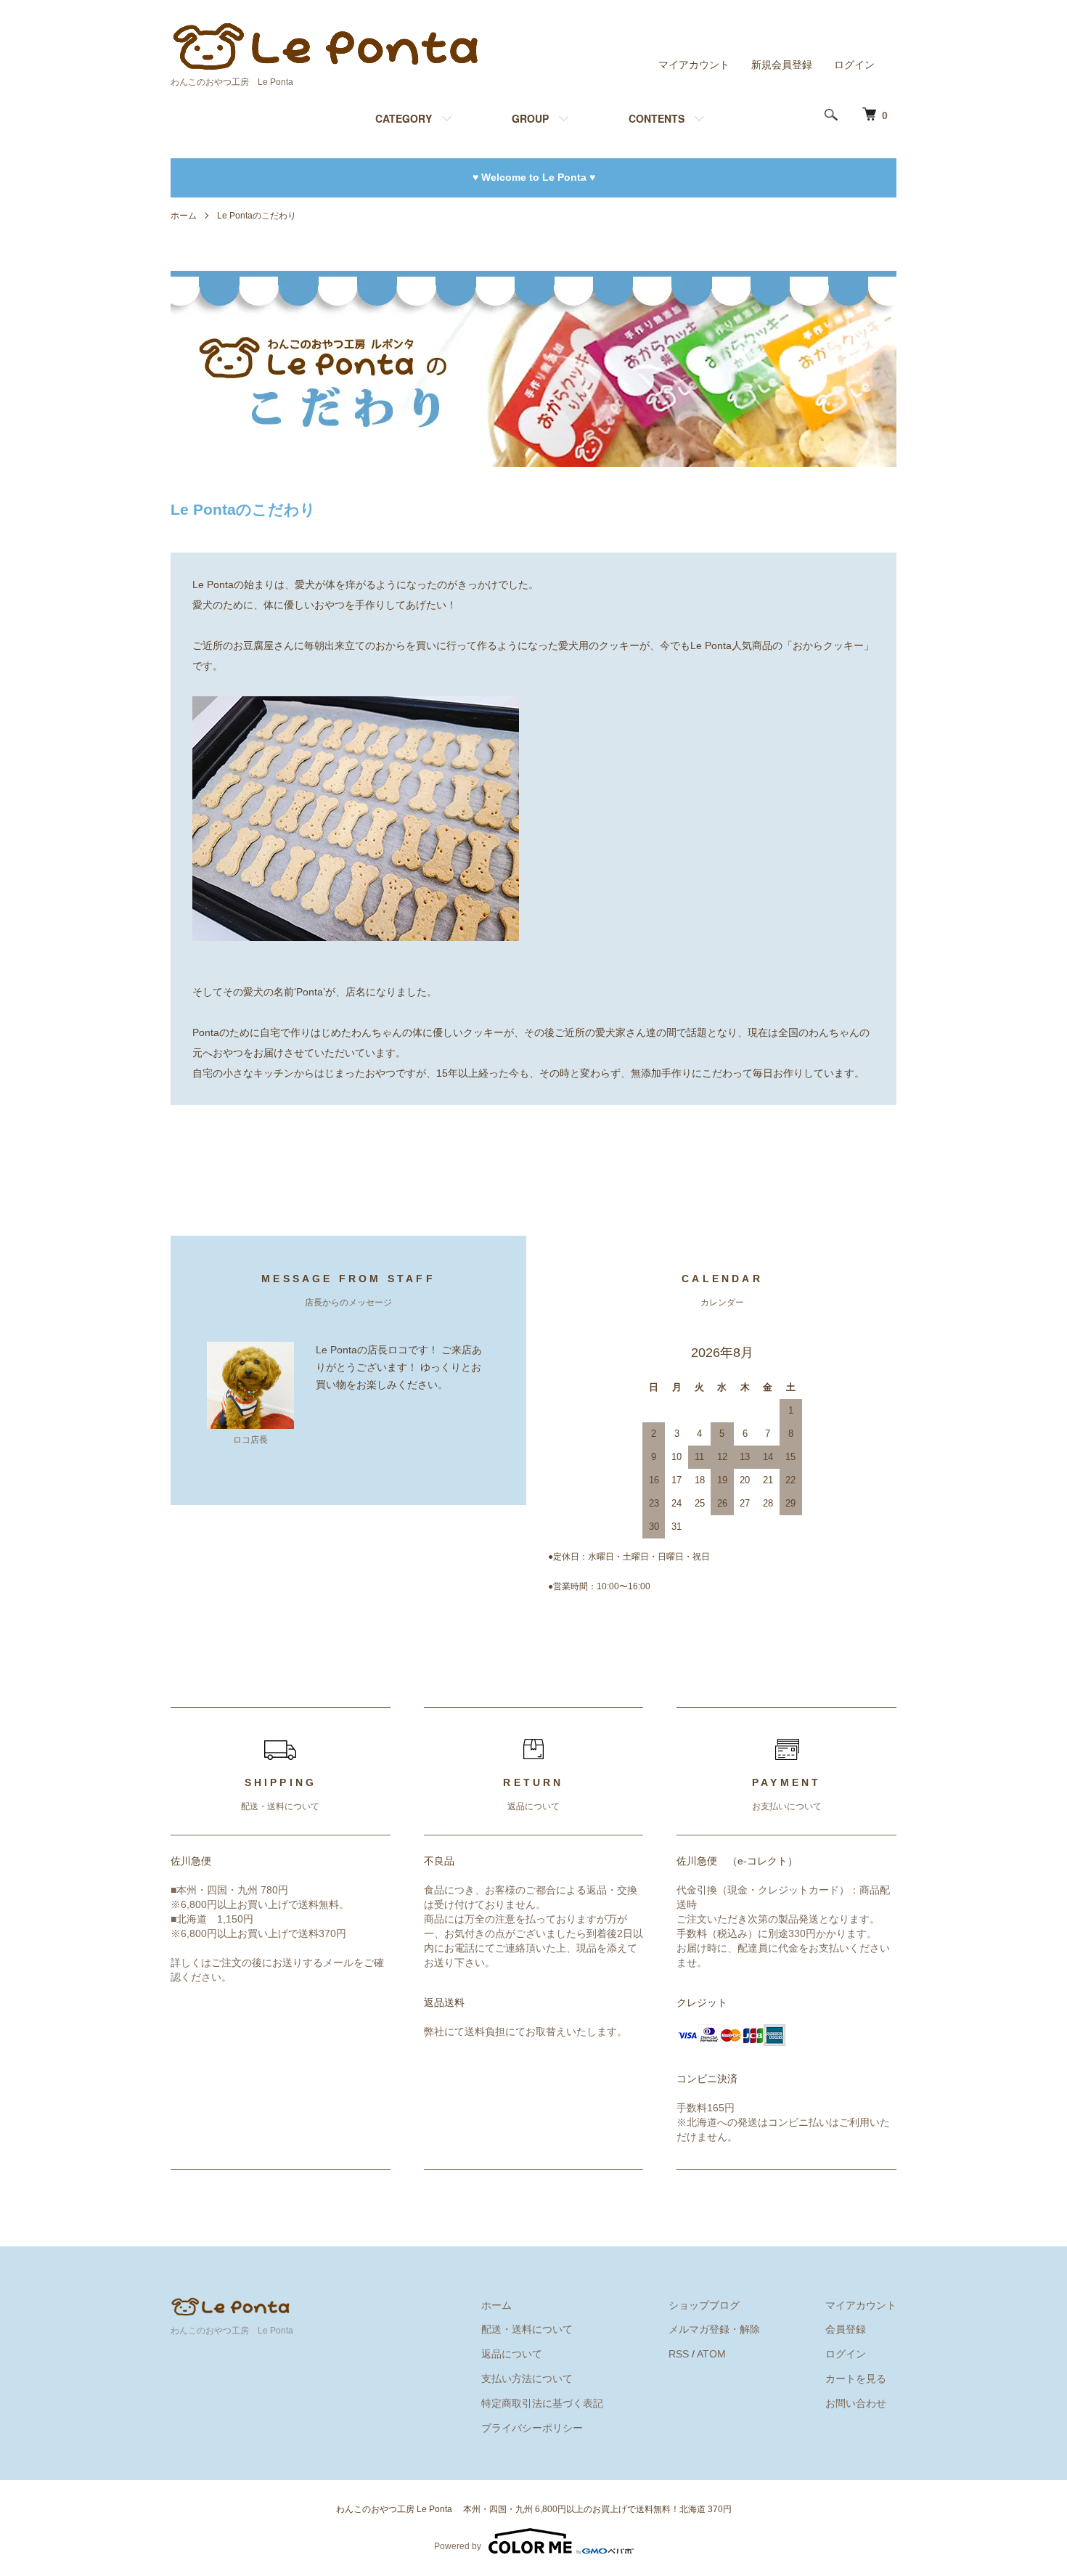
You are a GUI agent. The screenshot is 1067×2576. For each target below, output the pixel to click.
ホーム (184, 216)
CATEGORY (404, 118)
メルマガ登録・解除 (714, 2329)
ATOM (711, 2354)
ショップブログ (704, 2305)
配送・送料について (527, 2329)
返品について (512, 2354)
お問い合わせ (856, 2403)
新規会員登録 (782, 65)
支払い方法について (527, 2379)
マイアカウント (694, 65)
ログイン (854, 65)
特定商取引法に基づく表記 (542, 2403)
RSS (679, 2354)
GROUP (530, 118)
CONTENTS (657, 118)
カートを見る (856, 2379)
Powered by (458, 2546)
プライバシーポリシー (532, 2428)
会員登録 (846, 2329)
